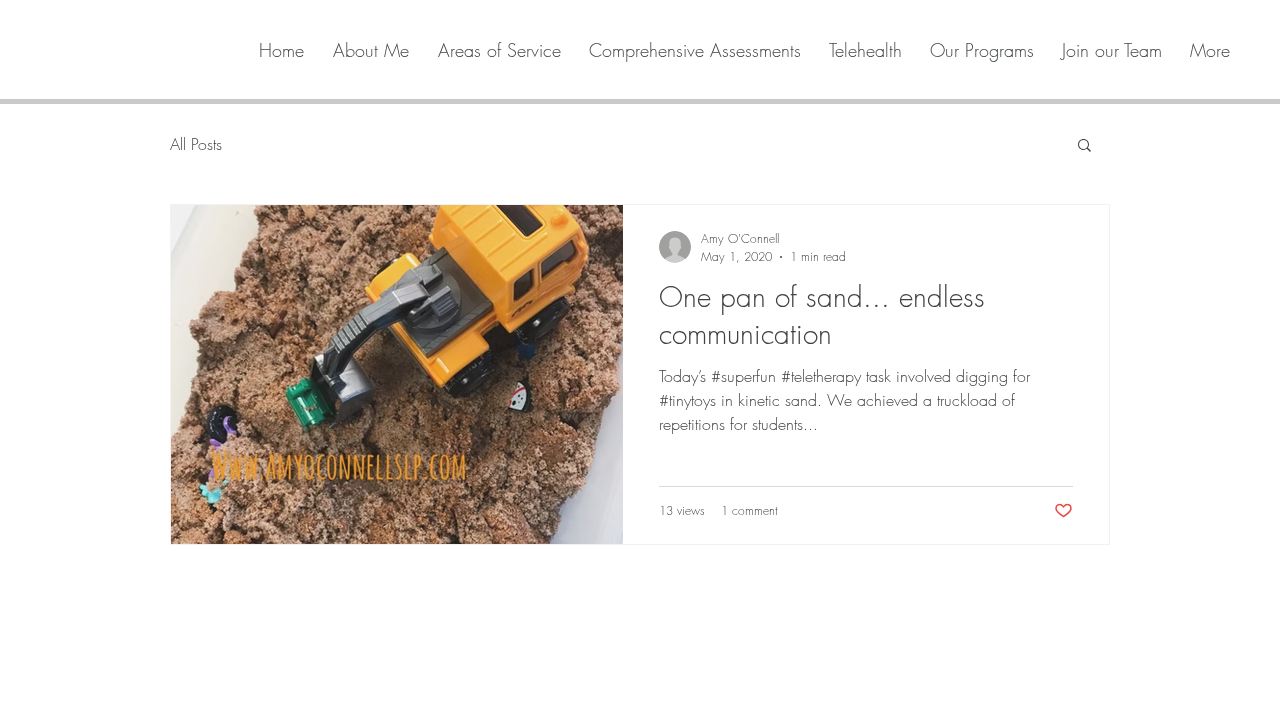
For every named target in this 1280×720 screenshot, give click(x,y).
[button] (1084, 146)
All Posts (196, 144)
